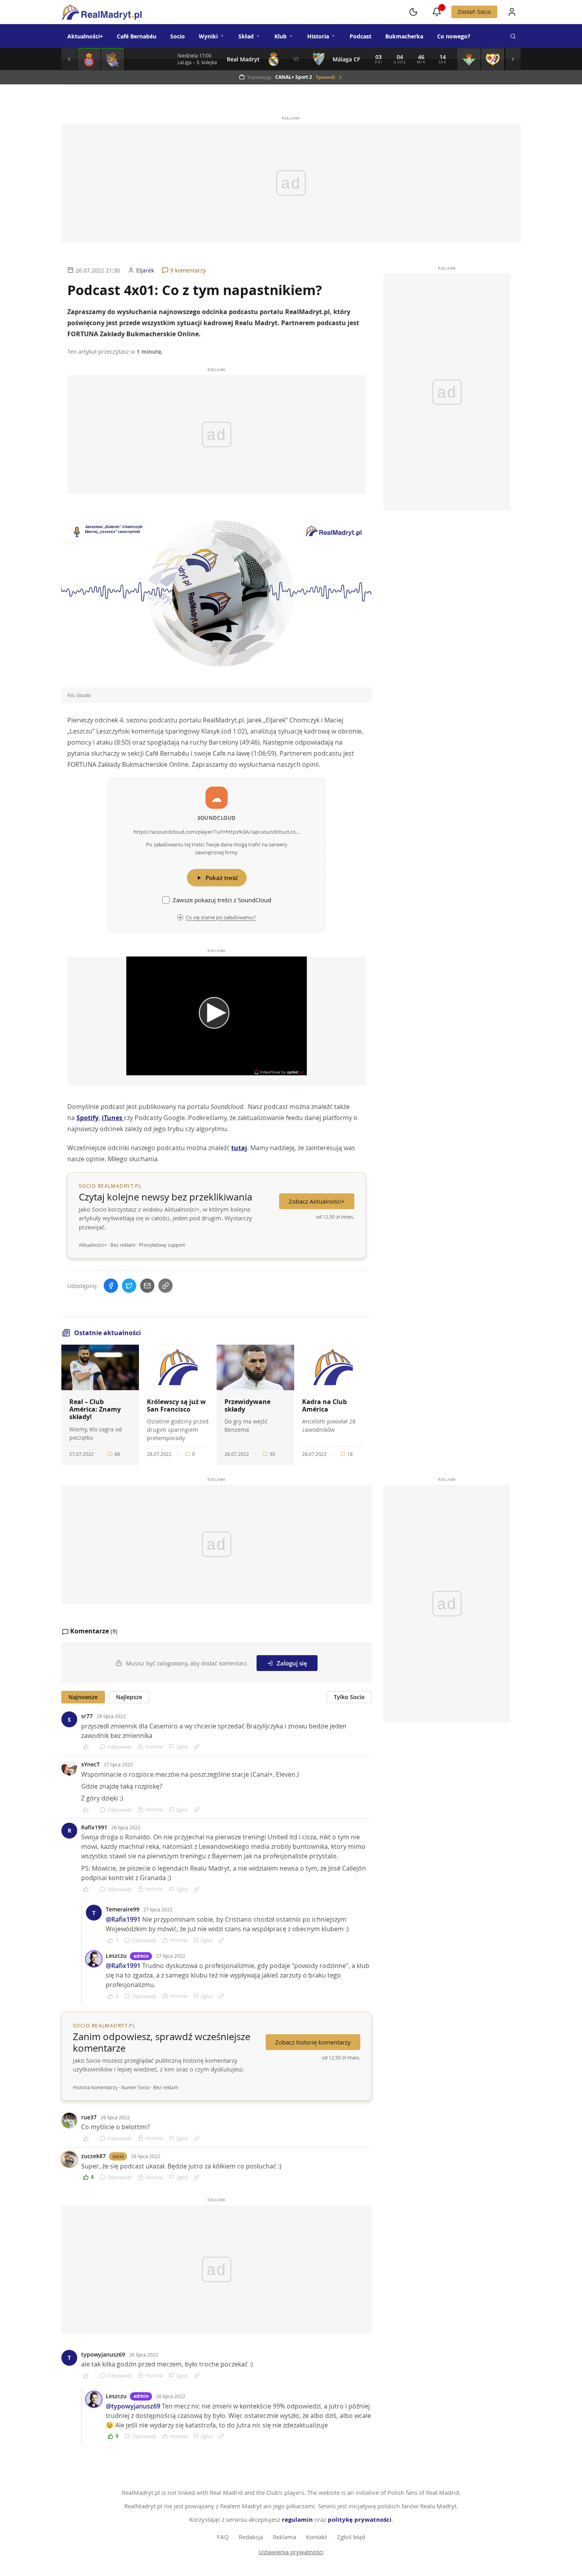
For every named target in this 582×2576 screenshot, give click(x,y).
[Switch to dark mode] (413, 12)
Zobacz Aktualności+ (317, 1201)
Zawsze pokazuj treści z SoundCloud (222, 900)
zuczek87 (93, 2156)
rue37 (89, 2117)
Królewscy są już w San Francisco (176, 1405)
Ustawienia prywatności (291, 2552)
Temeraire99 (123, 1909)
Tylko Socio (349, 1697)
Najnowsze (83, 1697)
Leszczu (116, 1956)
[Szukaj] (513, 36)
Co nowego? (454, 36)
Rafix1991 (94, 1827)
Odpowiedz (120, 1747)
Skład (246, 36)
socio (118, 2156)
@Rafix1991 (123, 1919)
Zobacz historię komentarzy (313, 2042)
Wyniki (208, 36)
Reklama (284, 2537)
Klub (281, 36)
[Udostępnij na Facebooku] (111, 1286)
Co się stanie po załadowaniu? (221, 917)
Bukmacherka (404, 36)
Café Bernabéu (137, 36)
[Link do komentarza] (197, 1747)
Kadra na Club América (324, 1405)
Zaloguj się (292, 1663)
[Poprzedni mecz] (69, 59)
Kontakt (317, 2537)
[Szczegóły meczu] (89, 59)
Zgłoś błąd (351, 2537)
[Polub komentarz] (88, 1747)
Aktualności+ (85, 36)
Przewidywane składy (247, 1405)
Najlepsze (129, 1697)
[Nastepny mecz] (513, 59)
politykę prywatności (360, 2520)
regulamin (297, 2520)
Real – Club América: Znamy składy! (95, 1409)
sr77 (87, 1716)
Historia (318, 36)
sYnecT (90, 1764)
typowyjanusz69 (103, 2354)
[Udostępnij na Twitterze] (129, 1286)
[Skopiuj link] (165, 1286)
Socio (178, 36)
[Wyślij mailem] (147, 1286)
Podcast (360, 36)
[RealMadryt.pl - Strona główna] (102, 12)
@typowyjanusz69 (133, 2406)
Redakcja (251, 2537)
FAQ (223, 2537)
